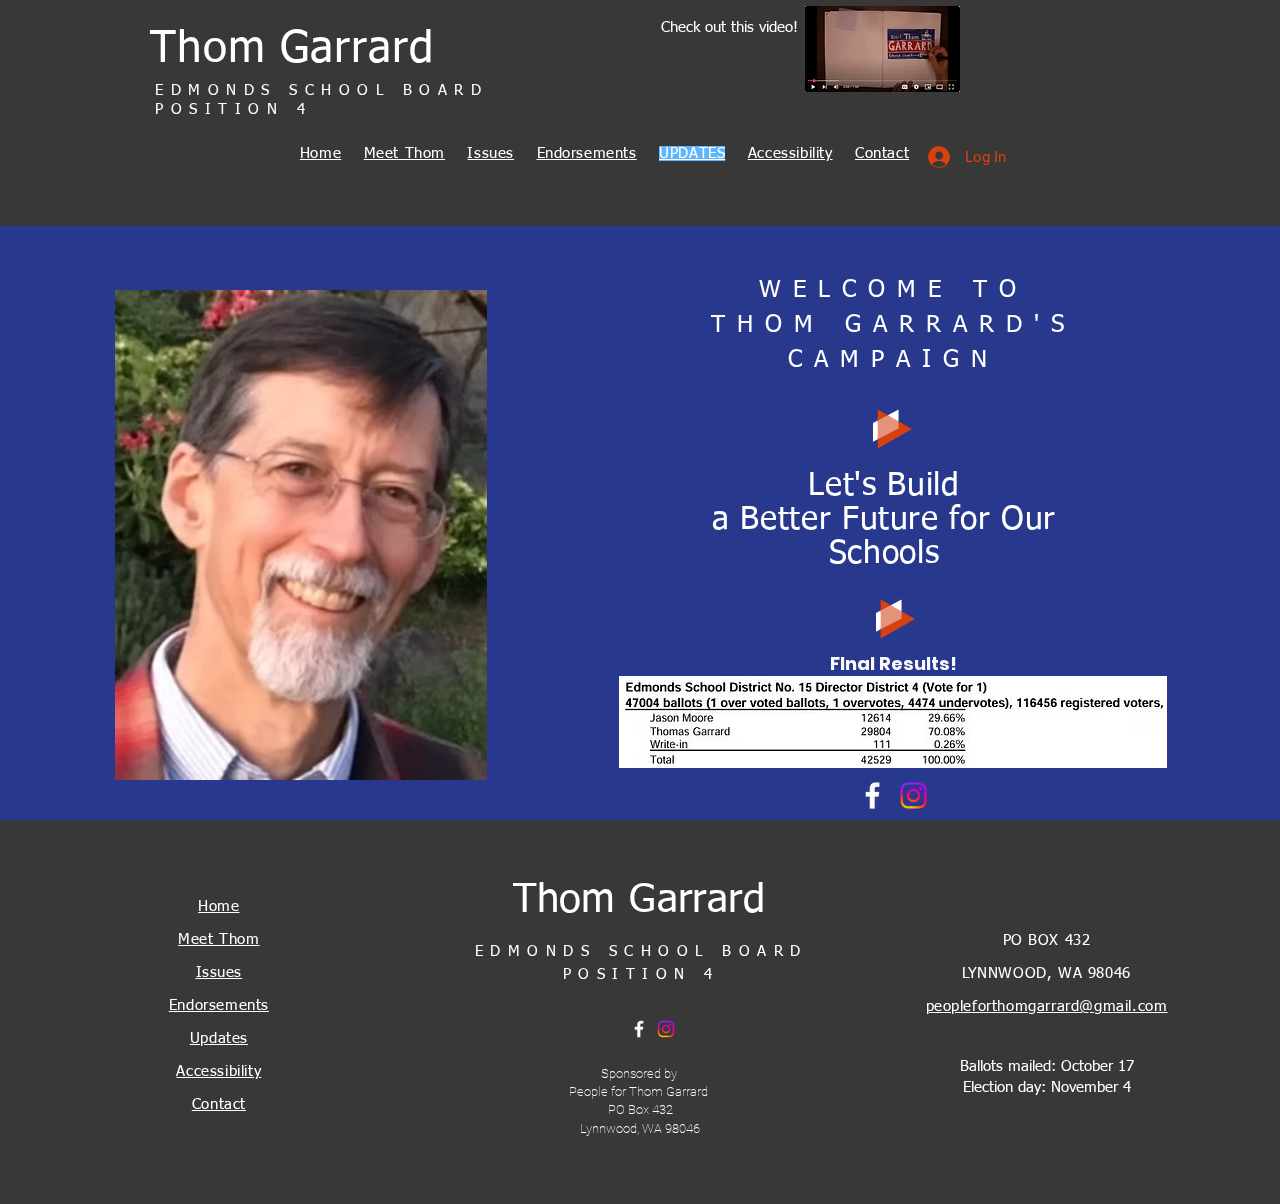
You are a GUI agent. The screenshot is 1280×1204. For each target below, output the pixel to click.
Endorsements (587, 153)
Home (320, 153)
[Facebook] (872, 795)
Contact (882, 153)
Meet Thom (404, 153)
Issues (490, 153)
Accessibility (790, 153)
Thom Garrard (292, 50)
